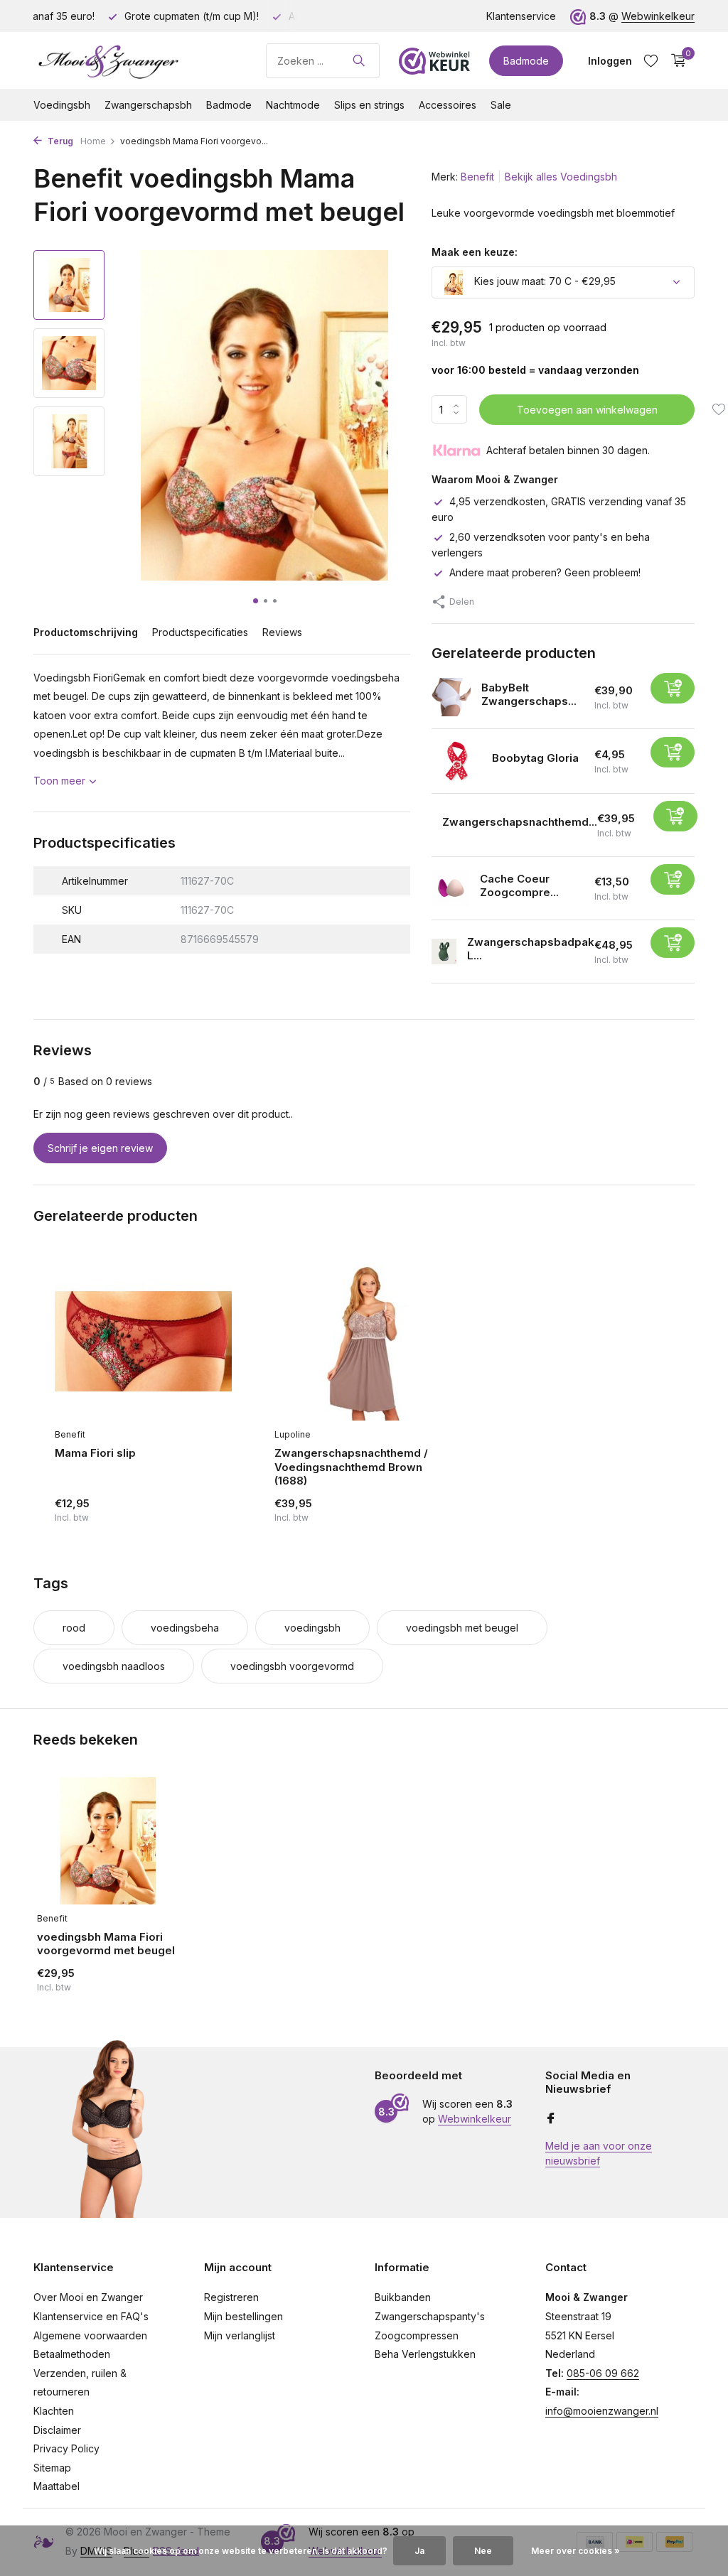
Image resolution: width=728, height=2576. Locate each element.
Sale (501, 105)
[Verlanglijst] (651, 60)
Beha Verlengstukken (425, 2354)
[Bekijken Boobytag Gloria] (456, 761)
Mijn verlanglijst (240, 2335)
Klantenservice (521, 16)
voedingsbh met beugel (462, 1628)
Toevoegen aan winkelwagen (587, 410)
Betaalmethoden (72, 2354)
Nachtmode (293, 105)
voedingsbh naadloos (114, 1666)
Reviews (282, 632)
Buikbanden (403, 2297)
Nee (483, 2551)
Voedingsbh (62, 105)
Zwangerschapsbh (148, 105)
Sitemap (52, 2468)
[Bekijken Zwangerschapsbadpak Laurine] (444, 951)
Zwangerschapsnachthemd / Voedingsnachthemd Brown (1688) (351, 1467)
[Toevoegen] (673, 688)
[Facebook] (551, 2119)
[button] (256, 601)
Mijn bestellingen (243, 2316)
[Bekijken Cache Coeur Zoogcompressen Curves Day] (450, 889)
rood (74, 1628)
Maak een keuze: (475, 252)
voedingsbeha (185, 1628)
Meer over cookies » (576, 2551)
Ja (419, 2551)
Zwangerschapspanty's (430, 2316)
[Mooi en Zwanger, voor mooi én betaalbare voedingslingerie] (140, 60)
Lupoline (293, 1434)
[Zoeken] (359, 60)
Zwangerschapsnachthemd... (520, 822)
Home (93, 141)
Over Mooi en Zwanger (88, 2297)
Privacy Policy (66, 2448)
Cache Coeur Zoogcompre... (519, 886)
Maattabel (57, 2486)
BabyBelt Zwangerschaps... (529, 695)
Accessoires (448, 105)
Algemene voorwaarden (90, 2335)
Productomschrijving (86, 632)
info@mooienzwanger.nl (602, 2411)
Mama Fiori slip (95, 1453)
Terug (59, 141)
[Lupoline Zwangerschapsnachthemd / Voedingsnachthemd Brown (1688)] (363, 1342)
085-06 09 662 (603, 2373)
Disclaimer (57, 2430)
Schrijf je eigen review (100, 1148)
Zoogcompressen (417, 2335)
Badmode (526, 61)
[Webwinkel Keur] (434, 60)
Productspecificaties (200, 632)
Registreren (231, 2297)
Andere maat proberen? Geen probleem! (545, 572)
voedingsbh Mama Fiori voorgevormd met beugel (106, 1944)
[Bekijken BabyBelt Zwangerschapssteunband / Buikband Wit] (451, 697)
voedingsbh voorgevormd (292, 1666)
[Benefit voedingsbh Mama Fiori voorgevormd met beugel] (108, 1841)
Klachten (54, 2411)
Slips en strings (369, 105)
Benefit (477, 177)
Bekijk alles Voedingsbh (561, 177)
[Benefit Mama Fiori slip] (143, 1342)
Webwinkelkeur (658, 16)
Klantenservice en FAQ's (91, 2316)
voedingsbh (312, 1628)
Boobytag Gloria (535, 758)
